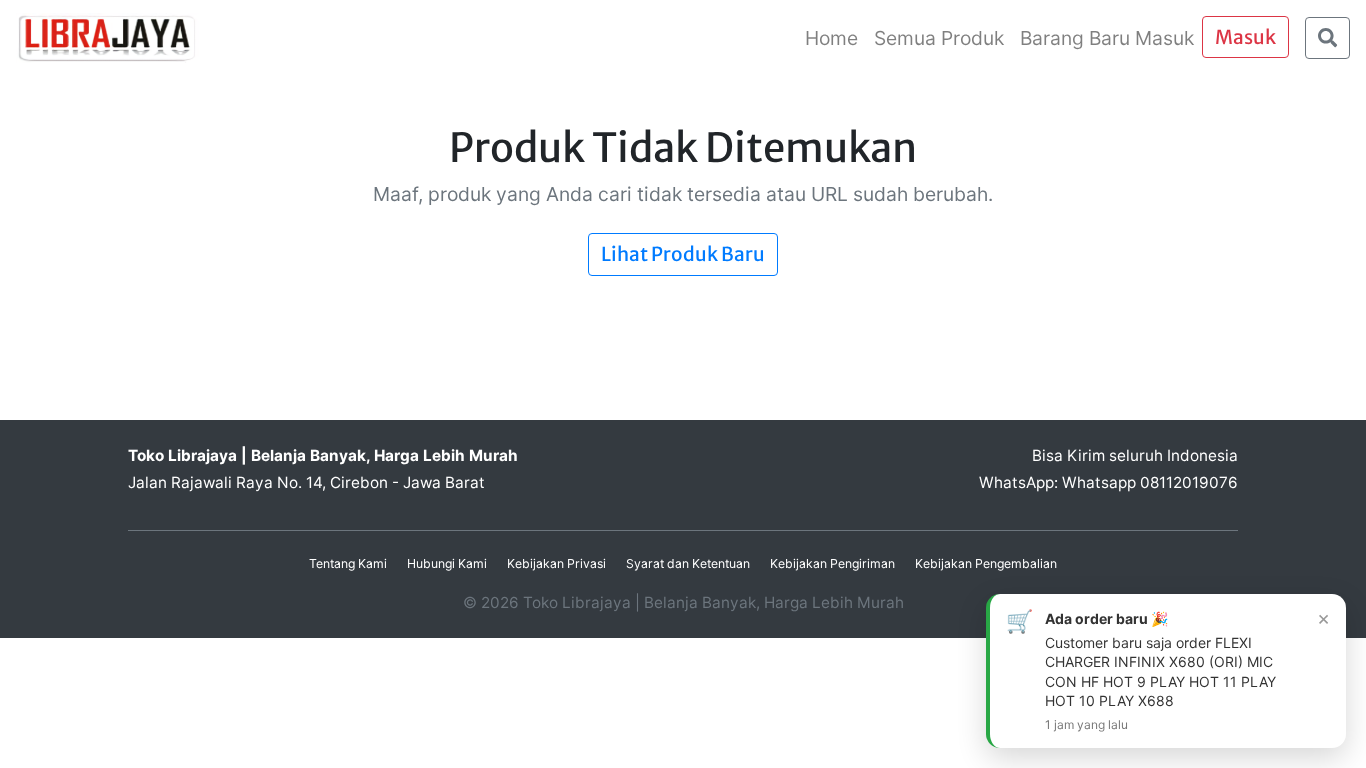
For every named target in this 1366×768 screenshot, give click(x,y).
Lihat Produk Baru (683, 254)
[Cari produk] (1327, 38)
